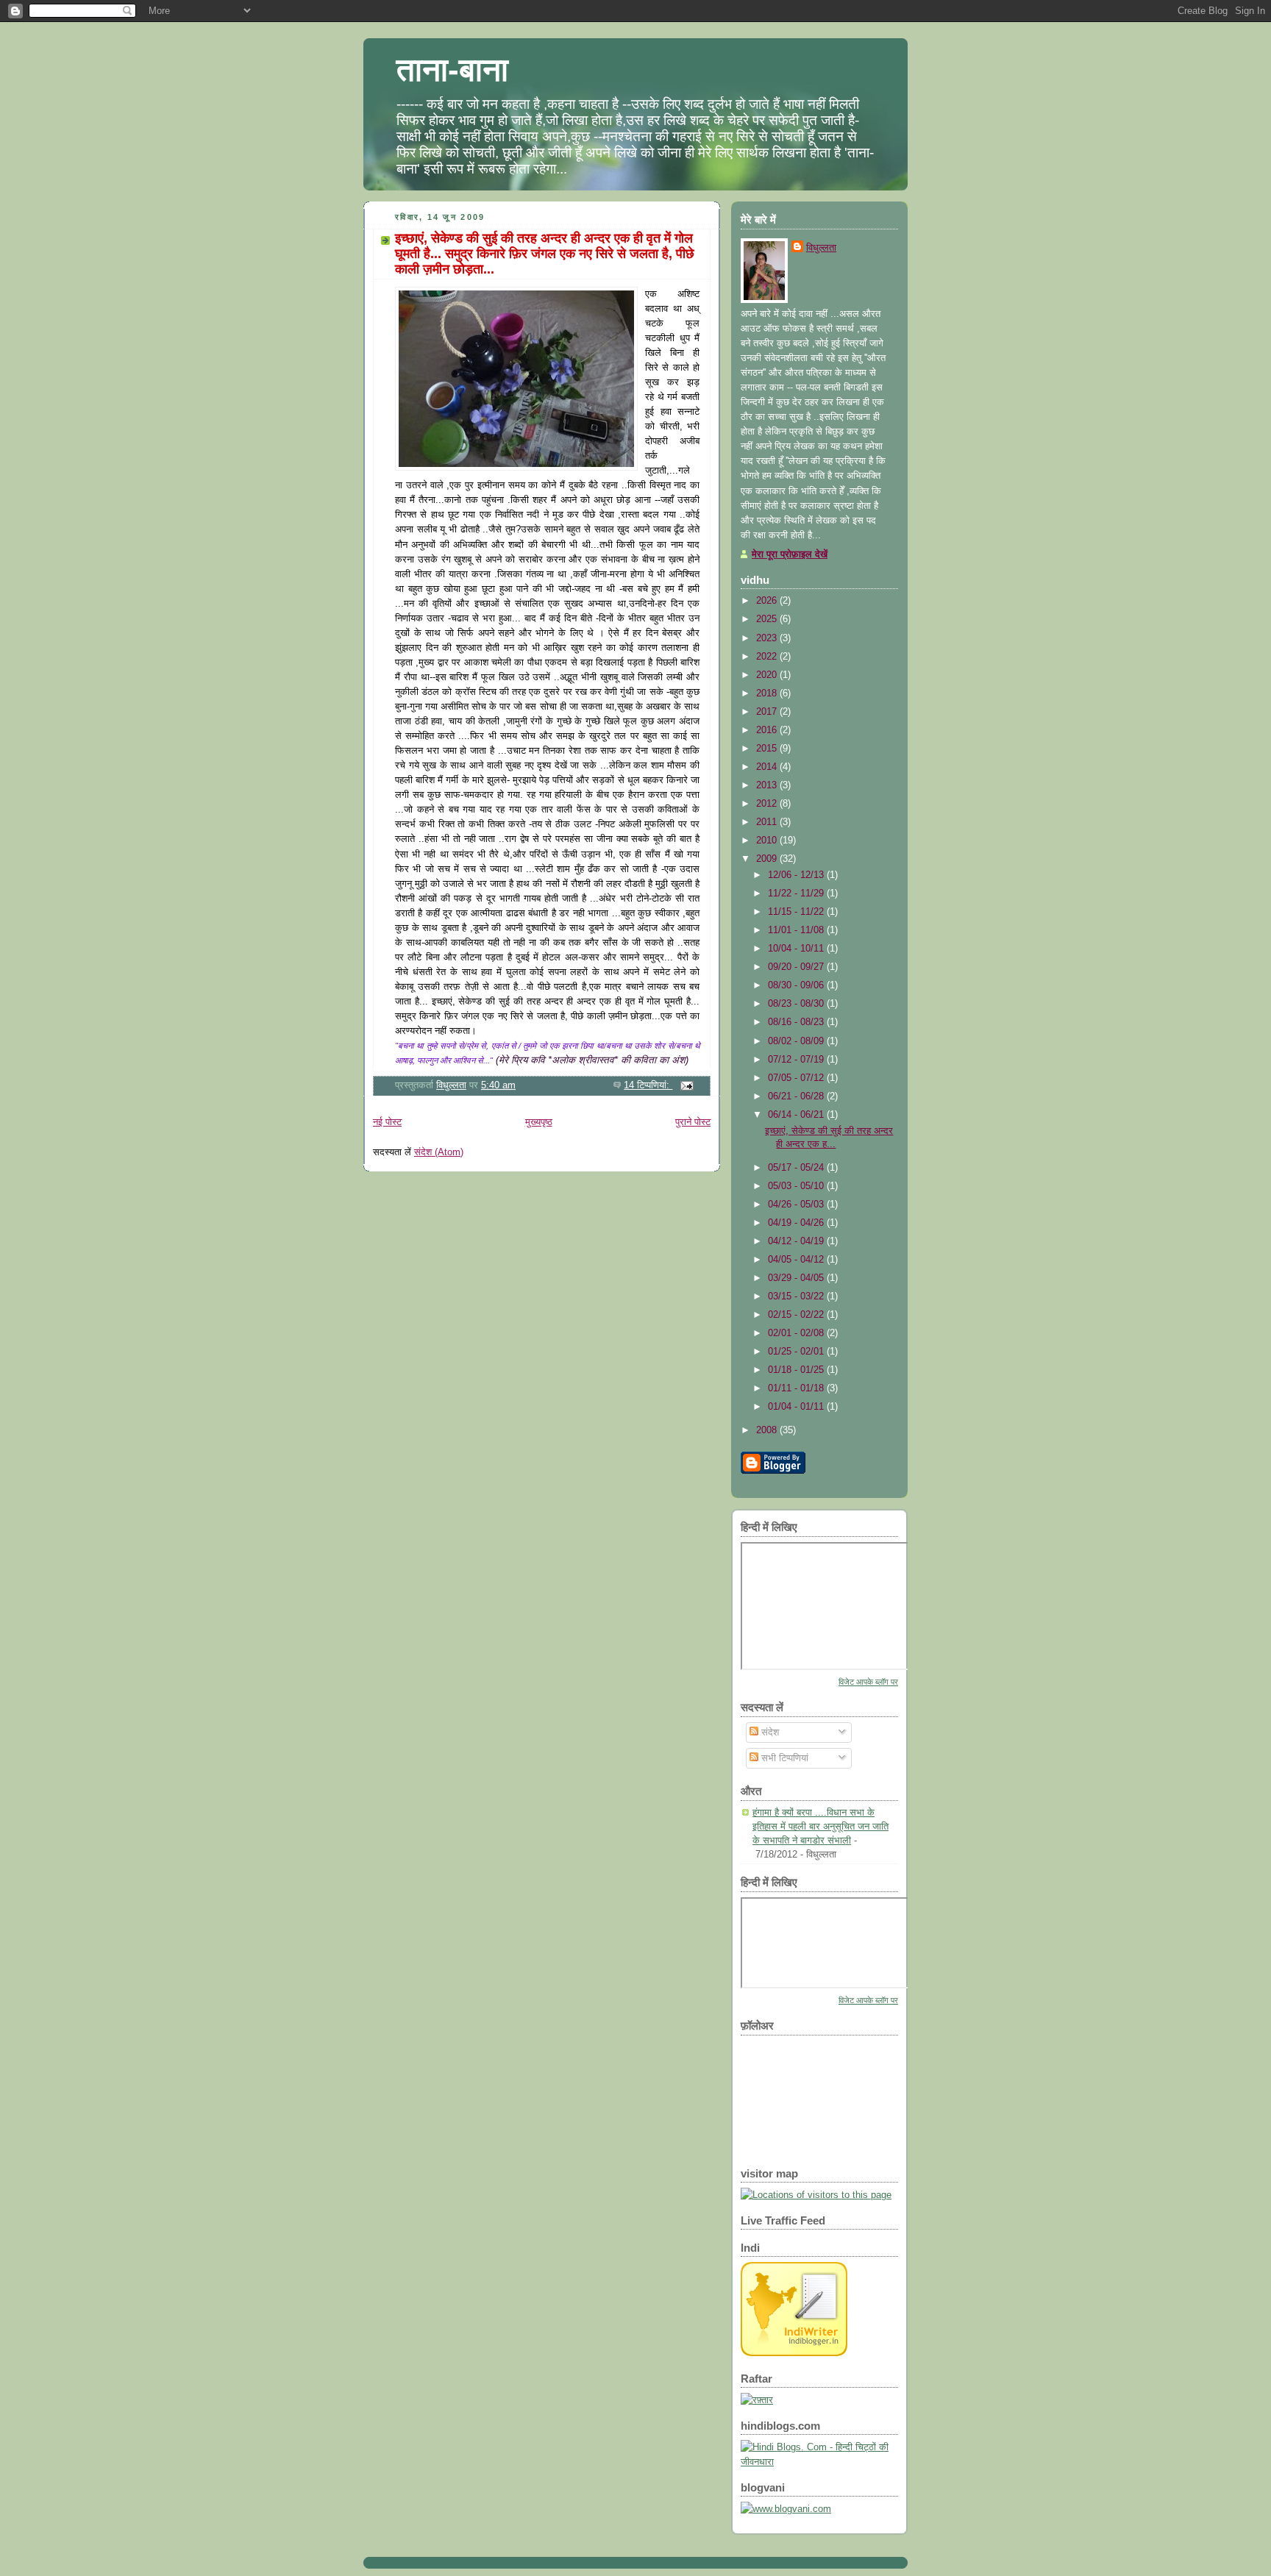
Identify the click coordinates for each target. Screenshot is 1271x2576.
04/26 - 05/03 (797, 1204)
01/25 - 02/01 (797, 1351)
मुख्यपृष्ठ (539, 1122)
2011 (768, 822)
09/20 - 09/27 (797, 967)
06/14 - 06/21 (797, 1114)
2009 (768, 859)
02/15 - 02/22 (797, 1314)
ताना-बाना (452, 69)
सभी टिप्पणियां (783, 1758)
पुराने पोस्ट (693, 1122)
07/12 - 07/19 (797, 1059)
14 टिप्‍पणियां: (648, 1085)
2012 (768, 803)
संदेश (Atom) (439, 1152)
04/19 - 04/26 (797, 1223)
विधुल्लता (821, 247)
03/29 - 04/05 (797, 1278)
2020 (768, 675)
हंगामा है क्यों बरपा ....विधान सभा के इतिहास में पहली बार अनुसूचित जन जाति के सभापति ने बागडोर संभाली (820, 1826)
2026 (768, 600)
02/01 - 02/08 (797, 1333)
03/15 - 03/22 (797, 1296)
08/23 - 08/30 (797, 1003)
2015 (768, 748)
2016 (768, 730)
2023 (768, 638)
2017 (768, 711)
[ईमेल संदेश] (686, 1085)
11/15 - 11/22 (797, 911)
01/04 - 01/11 (797, 1406)
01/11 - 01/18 (797, 1388)
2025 (768, 619)
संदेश (769, 1732)
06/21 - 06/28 (797, 1096)
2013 (768, 785)
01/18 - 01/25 (797, 1370)
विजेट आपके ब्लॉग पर (868, 1682)
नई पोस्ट (387, 1122)
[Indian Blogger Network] (794, 2353)
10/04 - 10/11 (797, 948)
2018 (768, 693)
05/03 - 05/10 (797, 1186)
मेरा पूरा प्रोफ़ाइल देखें (790, 554)
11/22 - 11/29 (797, 893)
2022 (768, 656)
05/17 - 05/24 (797, 1167)
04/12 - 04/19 (797, 1241)
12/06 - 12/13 (797, 875)
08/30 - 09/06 (797, 985)
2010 (768, 840)
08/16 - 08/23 (797, 1022)
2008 (768, 1430)
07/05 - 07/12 (797, 1078)
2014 (768, 767)
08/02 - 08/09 (797, 1041)
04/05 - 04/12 (797, 1259)
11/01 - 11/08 (797, 930)
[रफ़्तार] (757, 2400)
